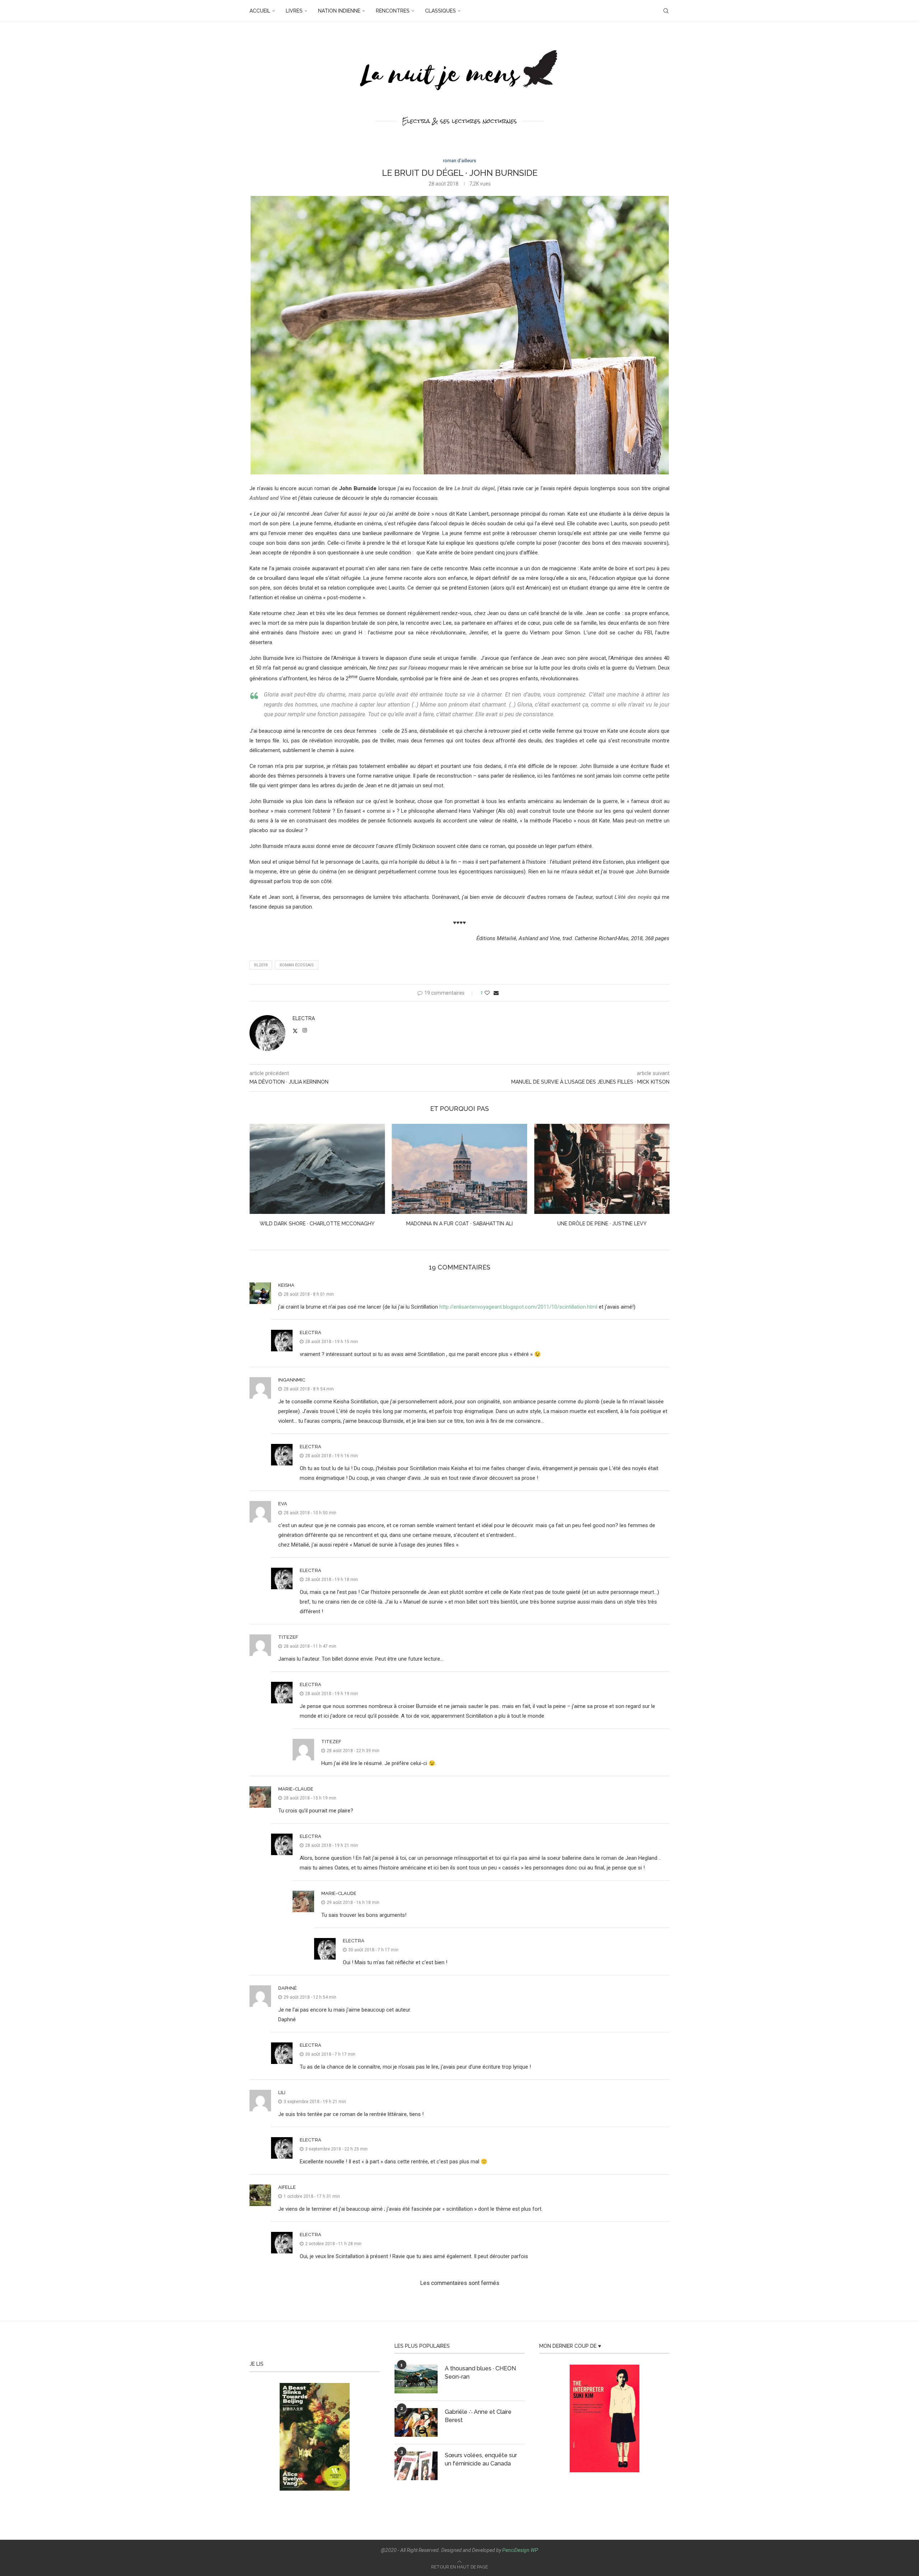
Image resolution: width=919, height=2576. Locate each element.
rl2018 (261, 965)
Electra (304, 1018)
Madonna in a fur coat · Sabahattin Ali (317, 1224)
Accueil (260, 11)
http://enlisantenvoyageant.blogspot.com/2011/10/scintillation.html (518, 1307)
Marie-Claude (296, 1789)
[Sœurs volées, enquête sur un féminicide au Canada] (416, 2466)
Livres (294, 11)
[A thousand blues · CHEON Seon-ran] (416, 2379)
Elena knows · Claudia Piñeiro (602, 1224)
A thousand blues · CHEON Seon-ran (480, 2372)
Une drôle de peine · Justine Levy (459, 1224)
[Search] (666, 11)
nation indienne (339, 11)
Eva (283, 1504)
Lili (282, 2092)
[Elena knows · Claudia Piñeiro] (602, 1169)
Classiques (440, 11)
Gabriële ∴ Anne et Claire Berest (478, 2416)
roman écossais (297, 965)
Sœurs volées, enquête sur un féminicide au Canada (481, 2459)
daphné (288, 1988)
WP (534, 2550)
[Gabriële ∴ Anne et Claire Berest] (416, 2422)
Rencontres (393, 11)
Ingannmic (292, 1380)
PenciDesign (516, 2550)
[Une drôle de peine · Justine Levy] (460, 1169)
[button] (259, 1180)
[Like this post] (487, 993)
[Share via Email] (496, 993)
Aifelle (287, 2187)
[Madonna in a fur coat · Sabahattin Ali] (317, 1169)
